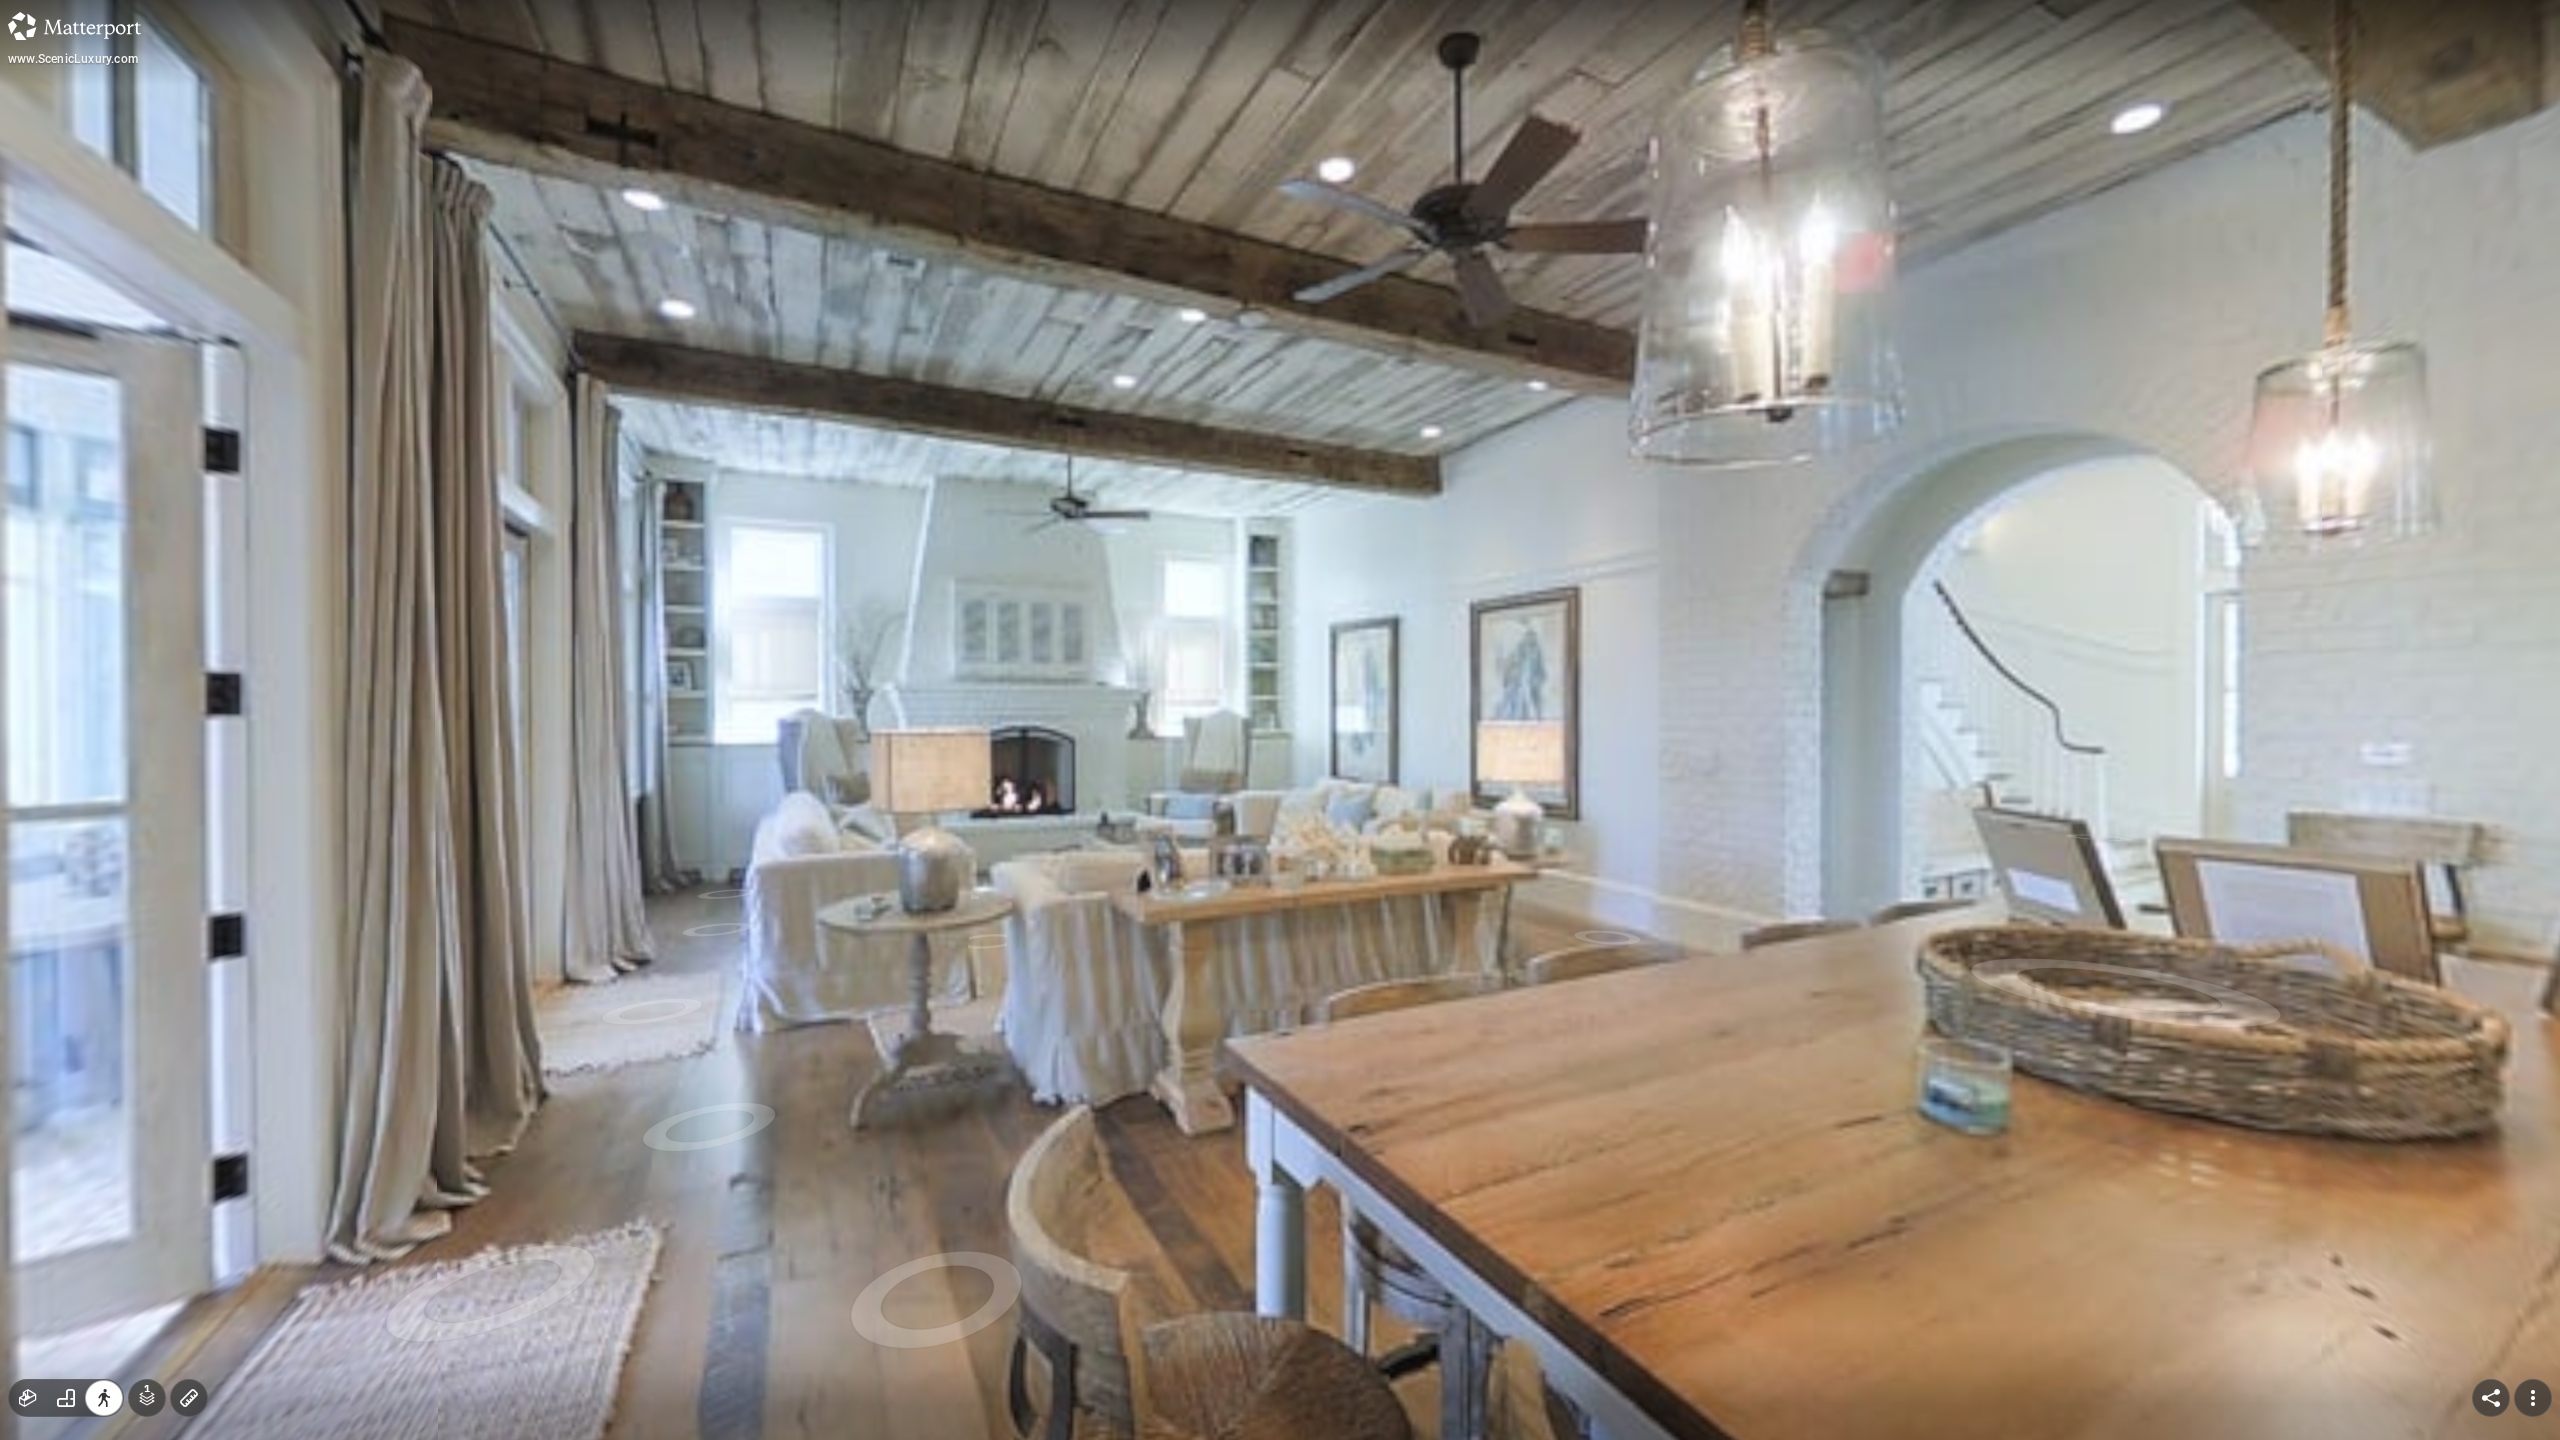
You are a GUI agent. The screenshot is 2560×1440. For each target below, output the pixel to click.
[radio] (28, 1398)
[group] (66, 1398)
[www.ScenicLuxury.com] (1280, 720)
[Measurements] (189, 1398)
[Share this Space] (2491, 1398)
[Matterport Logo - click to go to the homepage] (74, 26)
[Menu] (2533, 1398)
